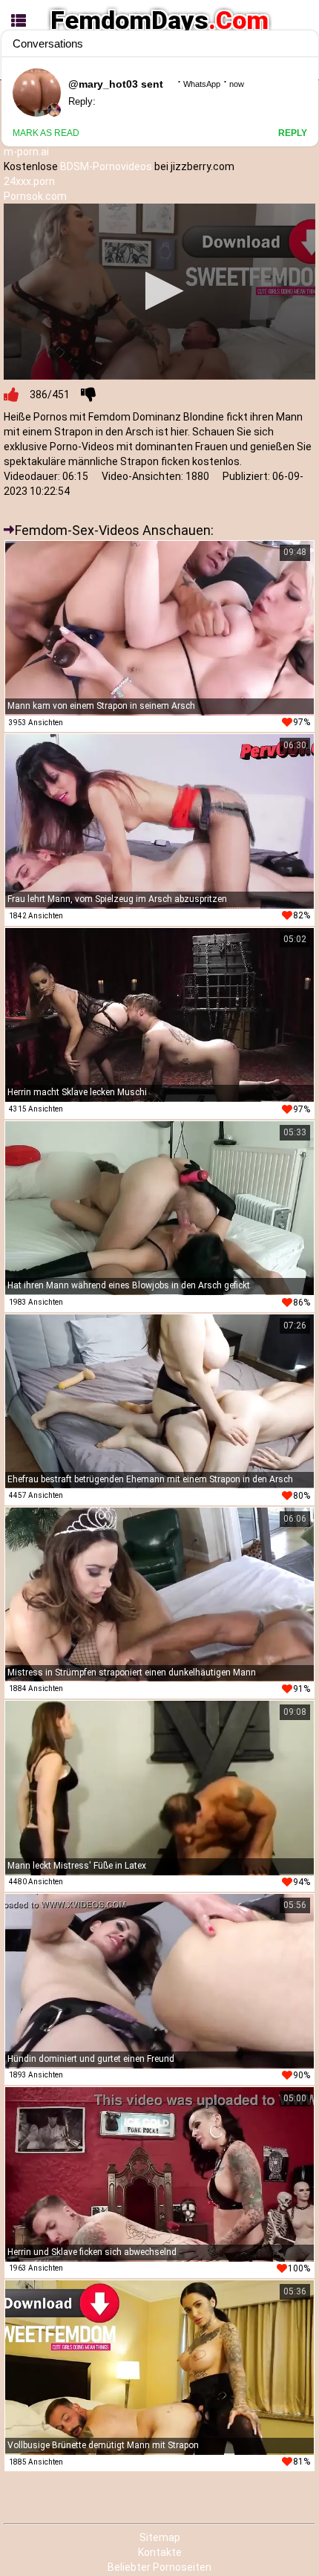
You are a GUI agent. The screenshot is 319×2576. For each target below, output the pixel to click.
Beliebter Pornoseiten (159, 2567)
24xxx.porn (29, 181)
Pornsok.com (35, 196)
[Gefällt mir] (11, 395)
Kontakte (160, 2552)
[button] (160, 291)
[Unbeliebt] (88, 395)
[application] (159, 291)
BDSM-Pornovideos (106, 166)
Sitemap (160, 2537)
